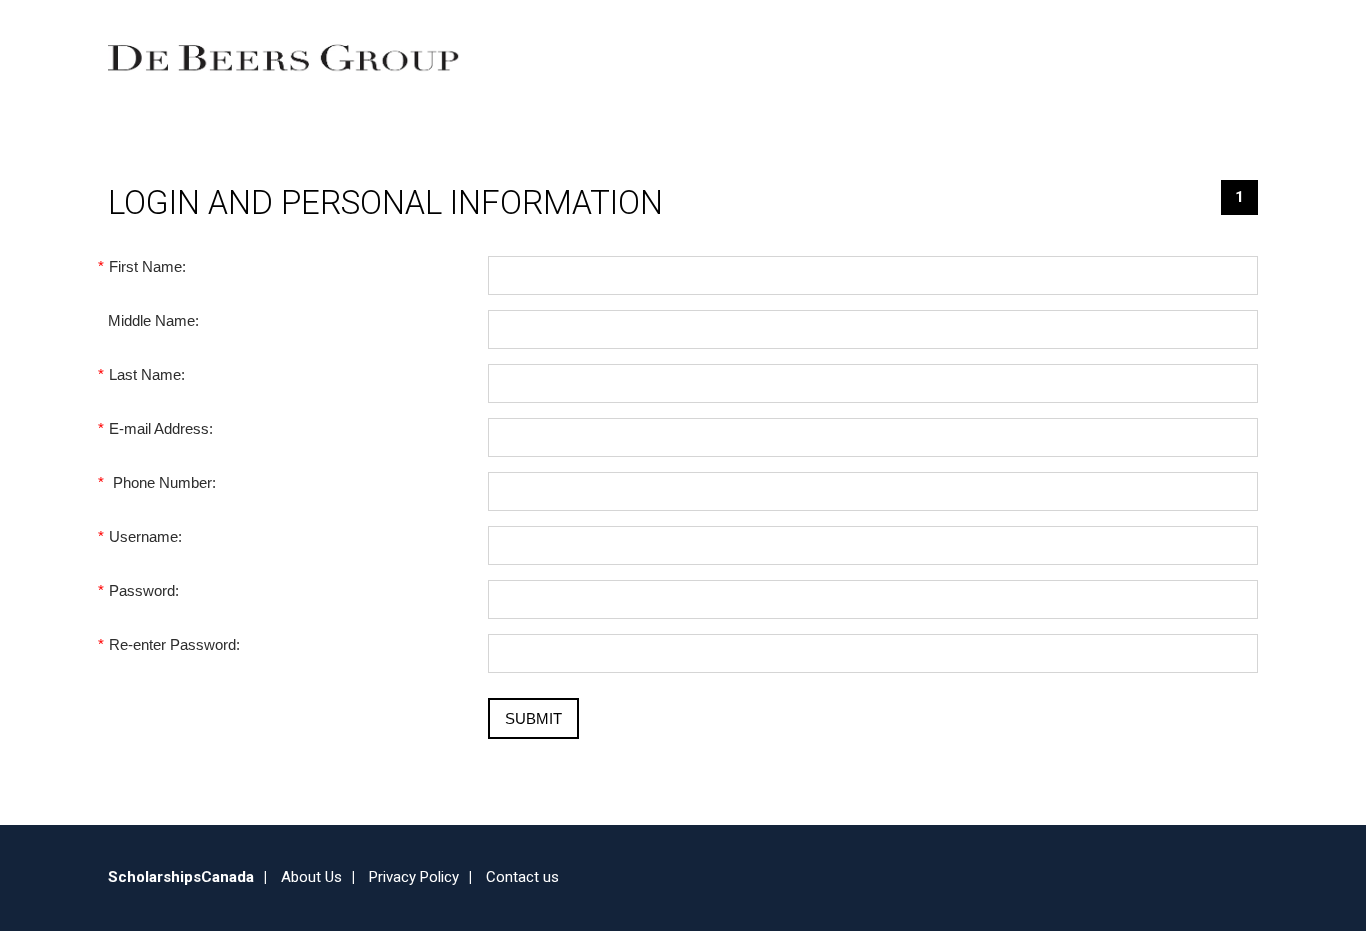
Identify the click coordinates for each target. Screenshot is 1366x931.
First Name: (147, 266)
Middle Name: (153, 320)
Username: (145, 536)
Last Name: (146, 374)
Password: (143, 590)
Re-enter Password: (174, 644)
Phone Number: (162, 482)
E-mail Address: (160, 428)
